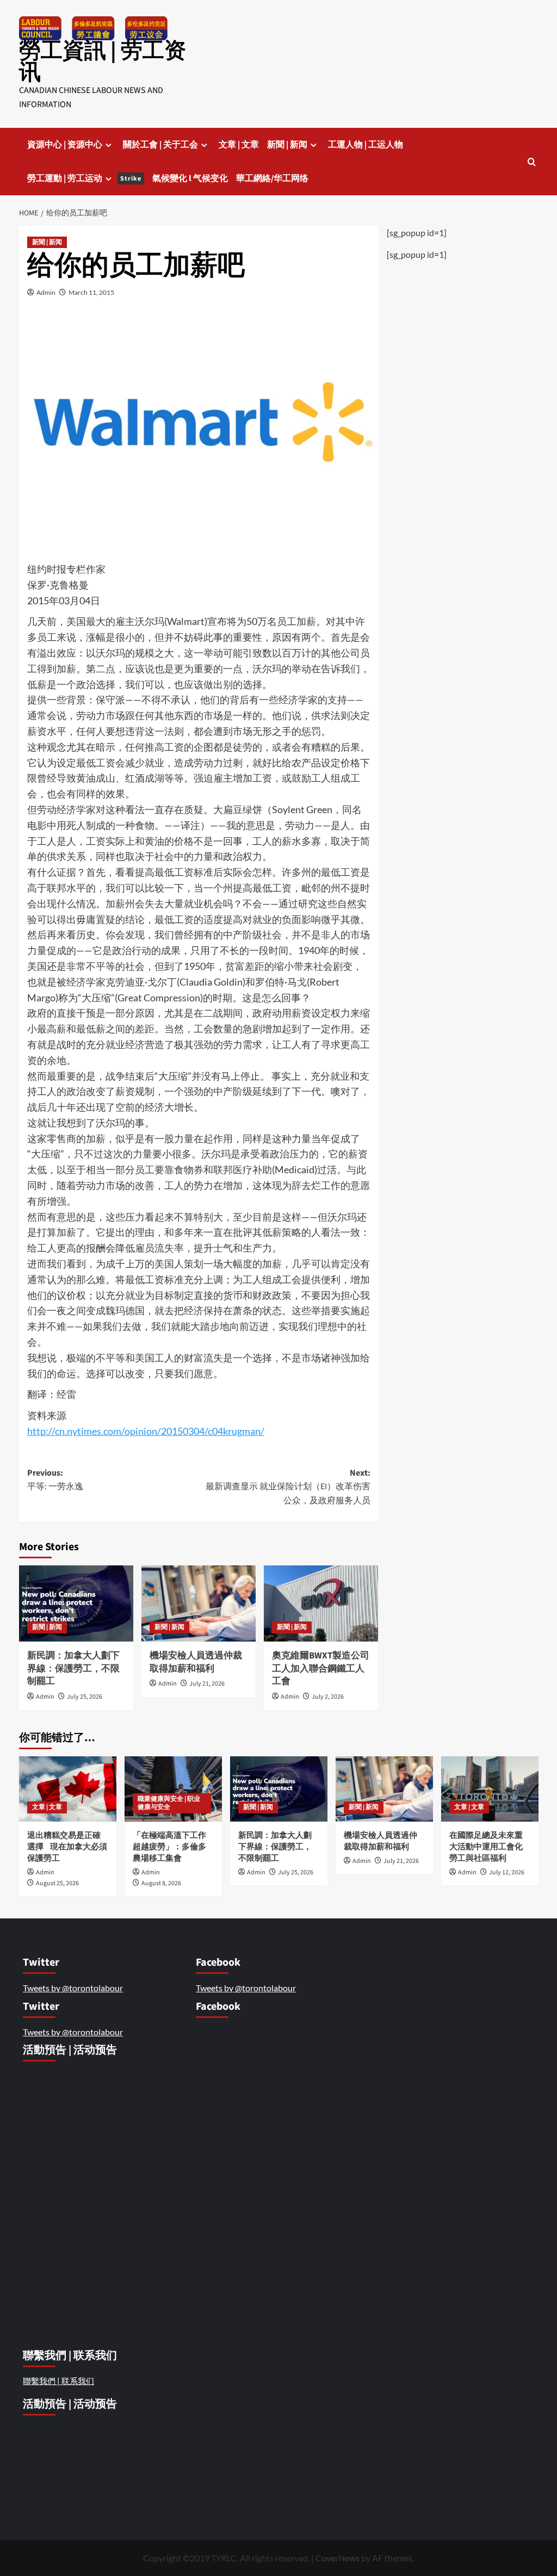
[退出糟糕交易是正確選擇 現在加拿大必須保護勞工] (68, 1789)
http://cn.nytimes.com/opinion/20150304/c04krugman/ (146, 1431)
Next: (288, 1487)
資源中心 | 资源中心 (65, 145)
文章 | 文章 (239, 145)
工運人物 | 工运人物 (366, 145)
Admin (46, 292)
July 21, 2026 (207, 1684)
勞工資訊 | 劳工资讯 (103, 62)
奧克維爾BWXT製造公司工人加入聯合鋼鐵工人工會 (321, 1669)
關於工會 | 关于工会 (160, 145)
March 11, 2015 (91, 292)
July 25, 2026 (85, 1697)
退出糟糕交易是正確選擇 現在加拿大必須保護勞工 (67, 1847)
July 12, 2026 (507, 1872)
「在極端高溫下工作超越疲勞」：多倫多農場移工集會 (169, 1847)
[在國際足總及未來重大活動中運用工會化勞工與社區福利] (490, 1789)
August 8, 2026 (161, 1883)
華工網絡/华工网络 (272, 178)
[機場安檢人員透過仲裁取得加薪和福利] (199, 1603)
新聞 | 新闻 (287, 145)
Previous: (55, 1480)
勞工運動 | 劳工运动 (84, 178)
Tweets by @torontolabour (73, 1988)
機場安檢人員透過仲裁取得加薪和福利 (196, 1662)
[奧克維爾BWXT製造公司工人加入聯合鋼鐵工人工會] (321, 1603)
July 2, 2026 (328, 1697)
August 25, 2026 (57, 1883)
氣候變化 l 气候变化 (190, 178)
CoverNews (338, 2558)
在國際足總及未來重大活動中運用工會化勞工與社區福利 (486, 1847)
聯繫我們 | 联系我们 (58, 2381)
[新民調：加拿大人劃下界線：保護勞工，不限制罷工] (76, 1603)
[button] (532, 162)
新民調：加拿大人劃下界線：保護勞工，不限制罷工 (73, 1669)
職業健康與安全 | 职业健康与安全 (169, 1803)
